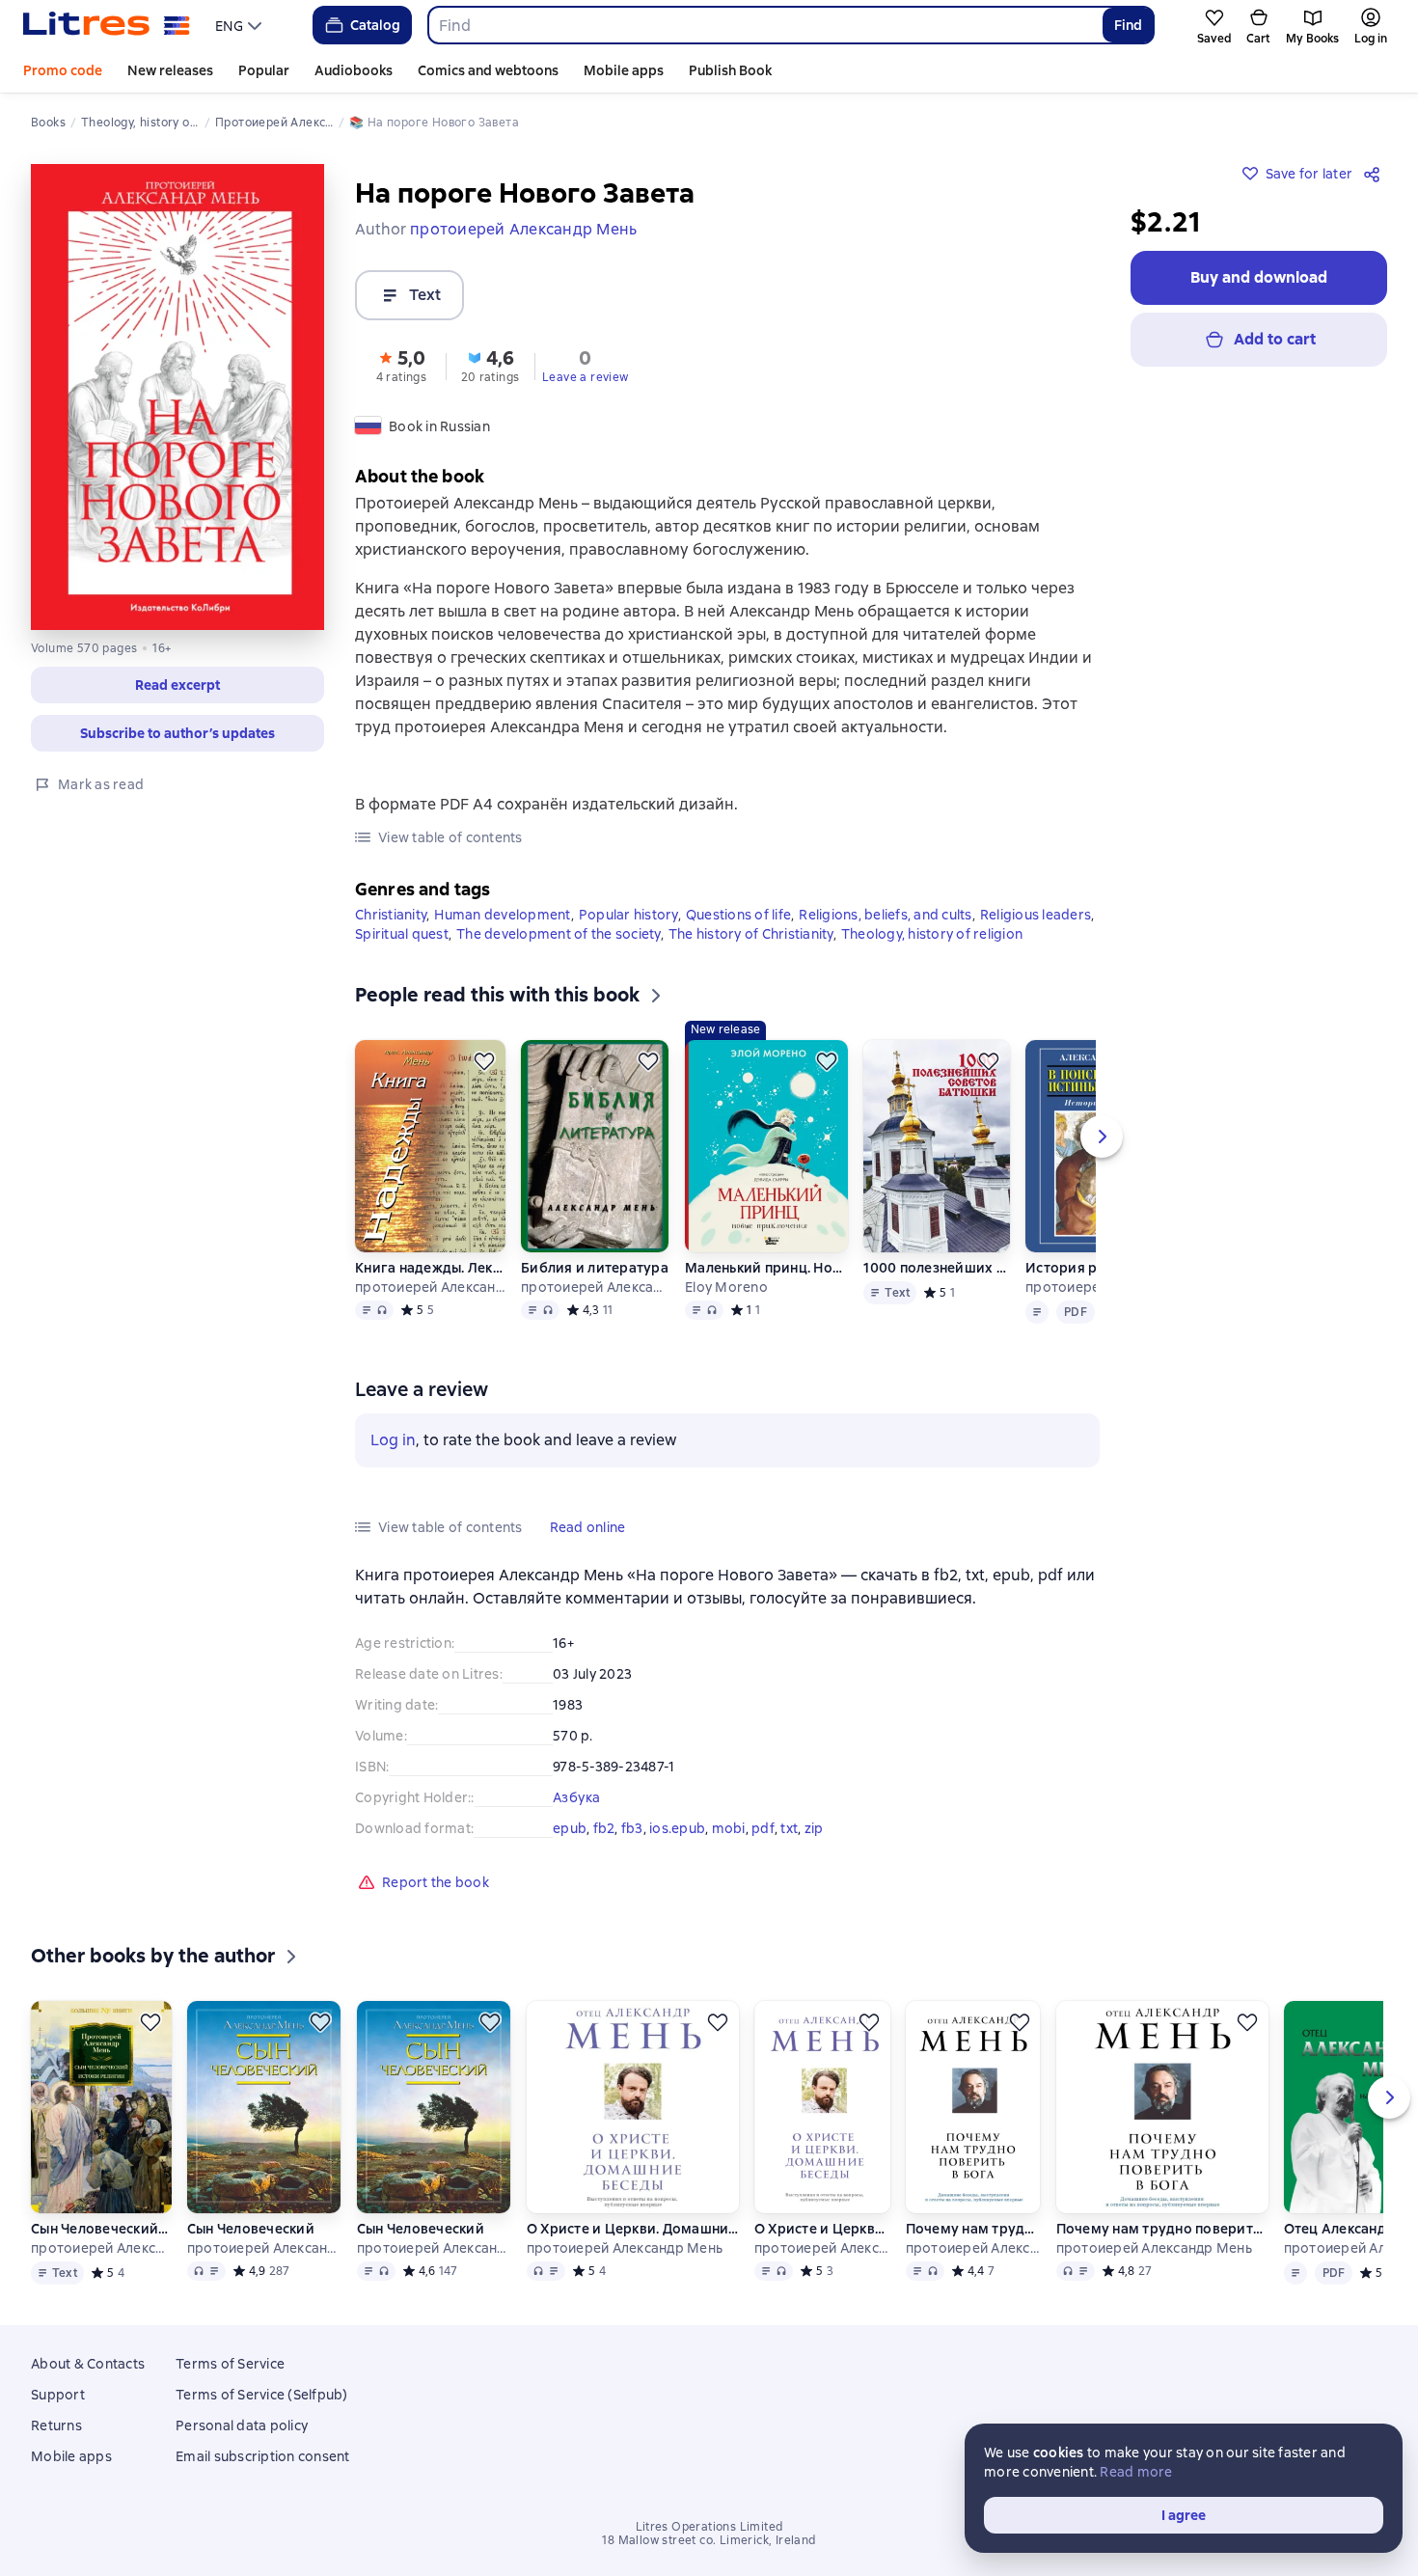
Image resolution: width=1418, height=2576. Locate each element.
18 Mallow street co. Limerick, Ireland (709, 2540)
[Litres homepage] (107, 25)
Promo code (63, 70)
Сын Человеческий (251, 2229)
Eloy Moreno (726, 1287)
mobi (729, 1828)
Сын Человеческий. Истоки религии (101, 2229)
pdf (763, 1828)
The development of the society (559, 934)
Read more (1136, 2472)
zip (814, 1828)
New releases (170, 70)
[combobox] (764, 25)
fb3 (632, 1828)
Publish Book (730, 70)
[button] (177, 685)
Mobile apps (624, 70)
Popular (264, 70)
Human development (502, 915)
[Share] (1376, 174)
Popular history (628, 915)
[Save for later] (484, 1061)
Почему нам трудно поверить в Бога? (973, 2229)
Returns (56, 2425)
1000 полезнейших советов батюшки (936, 1268)
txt (789, 1828)
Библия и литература (595, 1268)
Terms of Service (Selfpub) (262, 2395)
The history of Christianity (751, 934)
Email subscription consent (263, 2456)
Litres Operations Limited (709, 2527)
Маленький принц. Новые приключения (766, 1268)
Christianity (391, 915)
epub (570, 1828)
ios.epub (677, 1828)
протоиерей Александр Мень (430, 1287)
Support (58, 2395)
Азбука (577, 1797)
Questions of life (738, 915)
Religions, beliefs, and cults (885, 915)
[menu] (241, 25)
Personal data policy (242, 2425)
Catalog (375, 25)
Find (1128, 25)
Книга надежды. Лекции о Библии (430, 1268)
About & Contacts (88, 2364)
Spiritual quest (402, 934)
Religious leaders (1036, 915)
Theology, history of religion (932, 934)
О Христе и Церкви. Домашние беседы (633, 2229)
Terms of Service (230, 2364)
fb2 (604, 1828)
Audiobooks (354, 70)
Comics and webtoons (488, 70)
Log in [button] (393, 1440)
